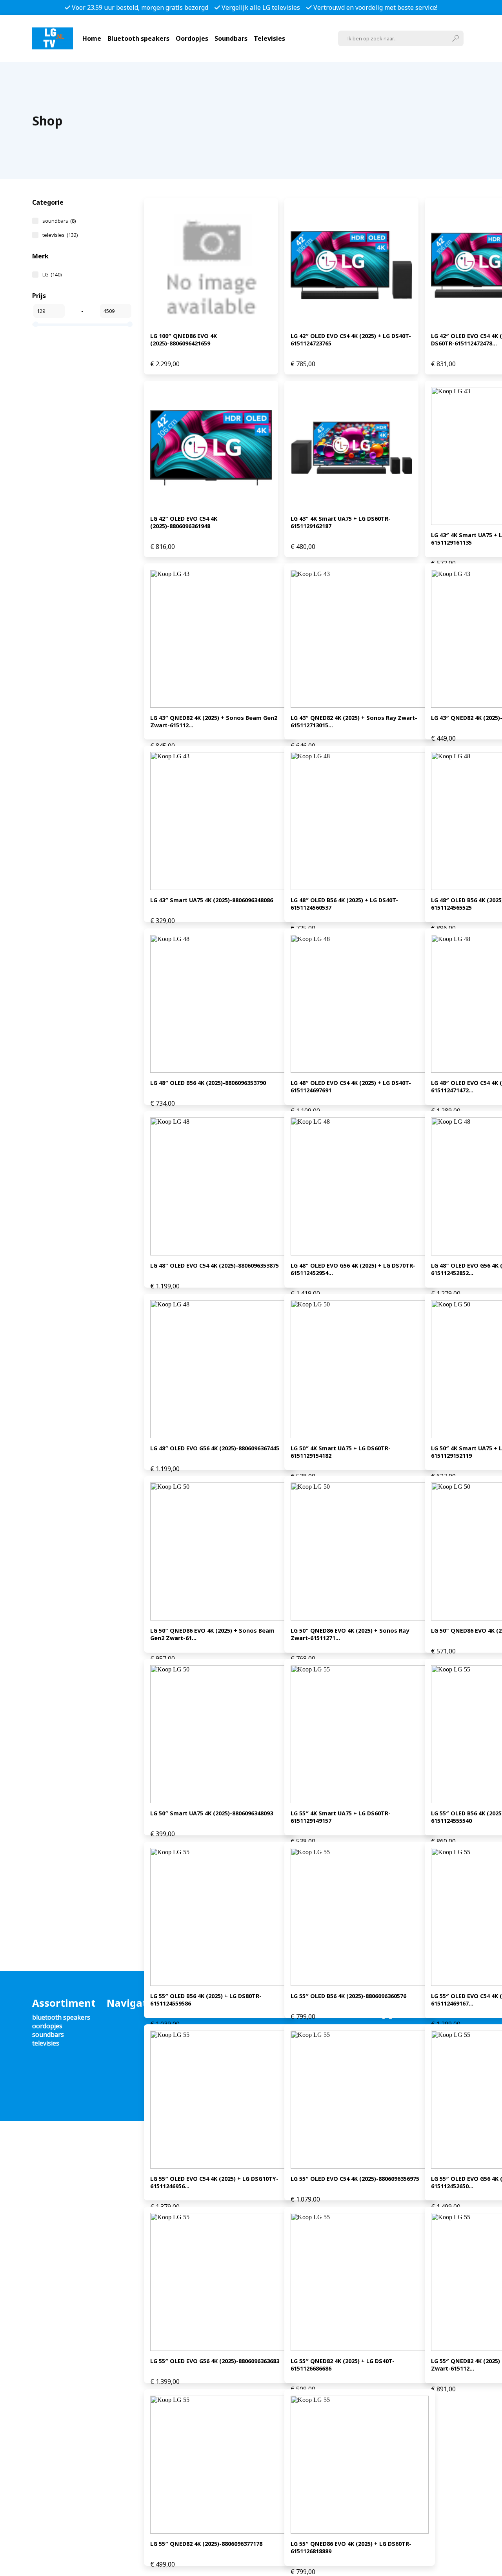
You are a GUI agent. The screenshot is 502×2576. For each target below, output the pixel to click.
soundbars (59, 221)
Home (92, 38)
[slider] (36, 324)
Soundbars (231, 38)
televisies (60, 235)
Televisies (269, 38)
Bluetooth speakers (138, 38)
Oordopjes (192, 38)
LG (52, 274)
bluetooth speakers (61, 2017)
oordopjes (47, 2026)
